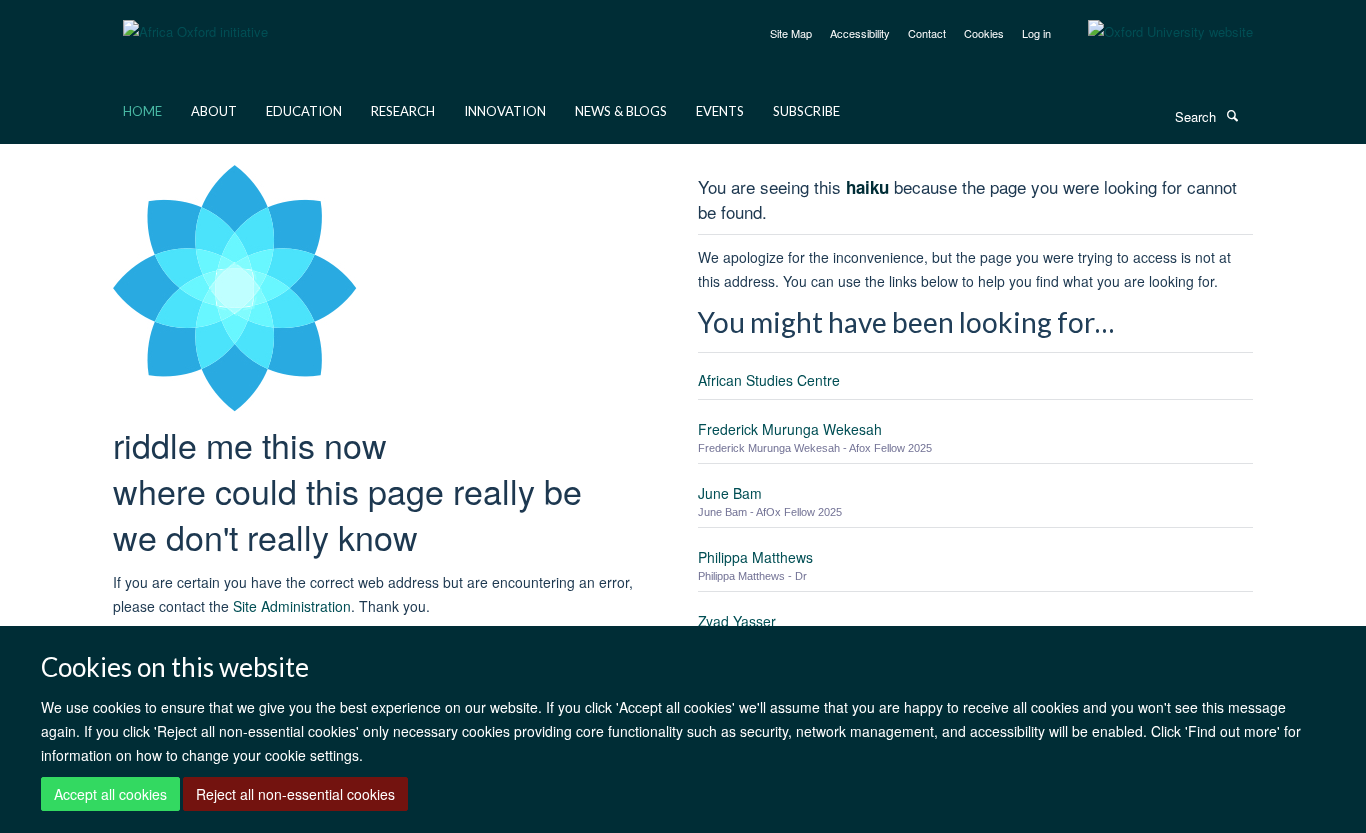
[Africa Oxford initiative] (195, 19)
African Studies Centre (769, 380)
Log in (1036, 33)
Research (403, 111)
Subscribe (806, 111)
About (214, 111)
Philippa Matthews (755, 557)
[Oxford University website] (1155, 32)
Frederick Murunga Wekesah (790, 429)
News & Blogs (621, 111)
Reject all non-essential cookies (295, 794)
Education (304, 111)
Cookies (984, 33)
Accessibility (860, 33)
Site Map (791, 33)
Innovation (505, 111)
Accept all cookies (110, 794)
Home (142, 111)
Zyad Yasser (737, 621)
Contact (927, 33)
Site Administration (292, 606)
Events (720, 111)
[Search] (1232, 115)
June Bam (730, 493)
